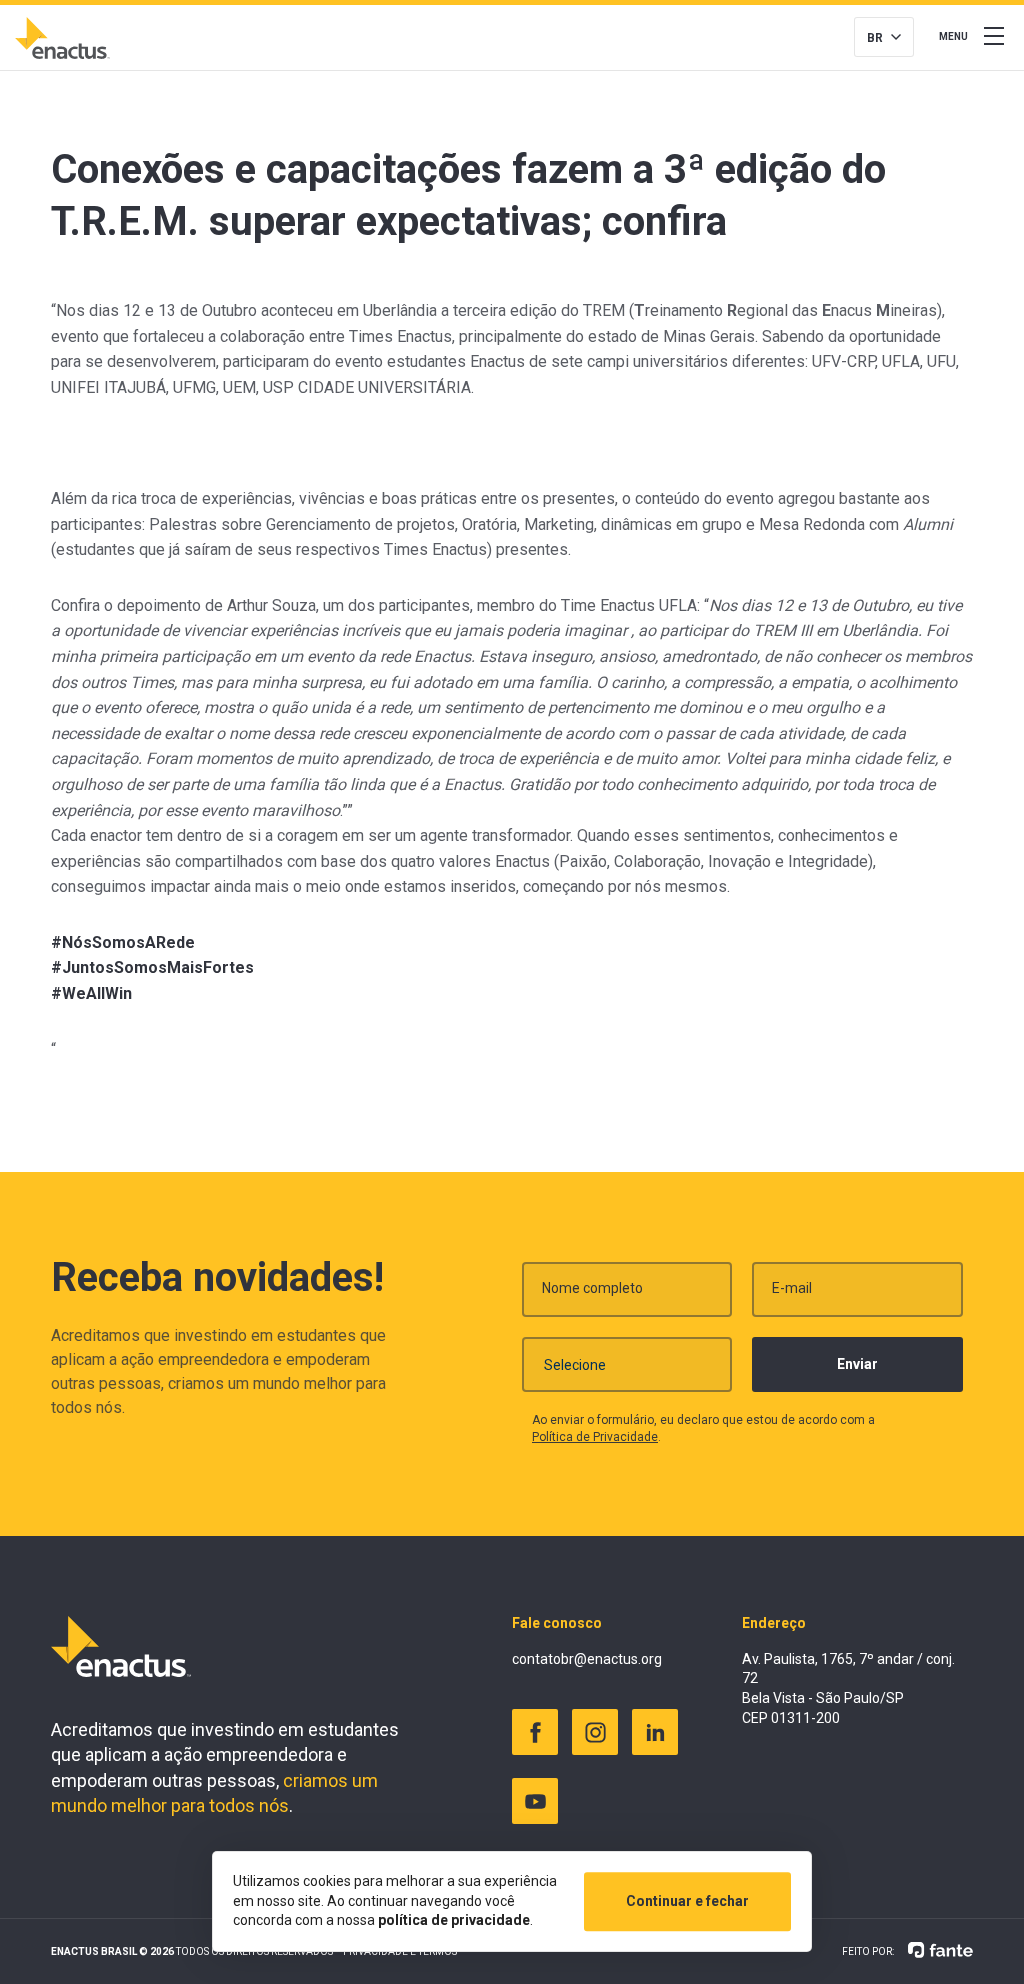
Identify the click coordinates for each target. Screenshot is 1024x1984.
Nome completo (592, 1288)
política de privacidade (454, 1920)
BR (875, 38)
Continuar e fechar (687, 1901)
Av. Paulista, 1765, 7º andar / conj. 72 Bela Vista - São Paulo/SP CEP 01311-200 (848, 1688)
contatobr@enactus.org (587, 1659)
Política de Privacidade (595, 1437)
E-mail (792, 1288)
